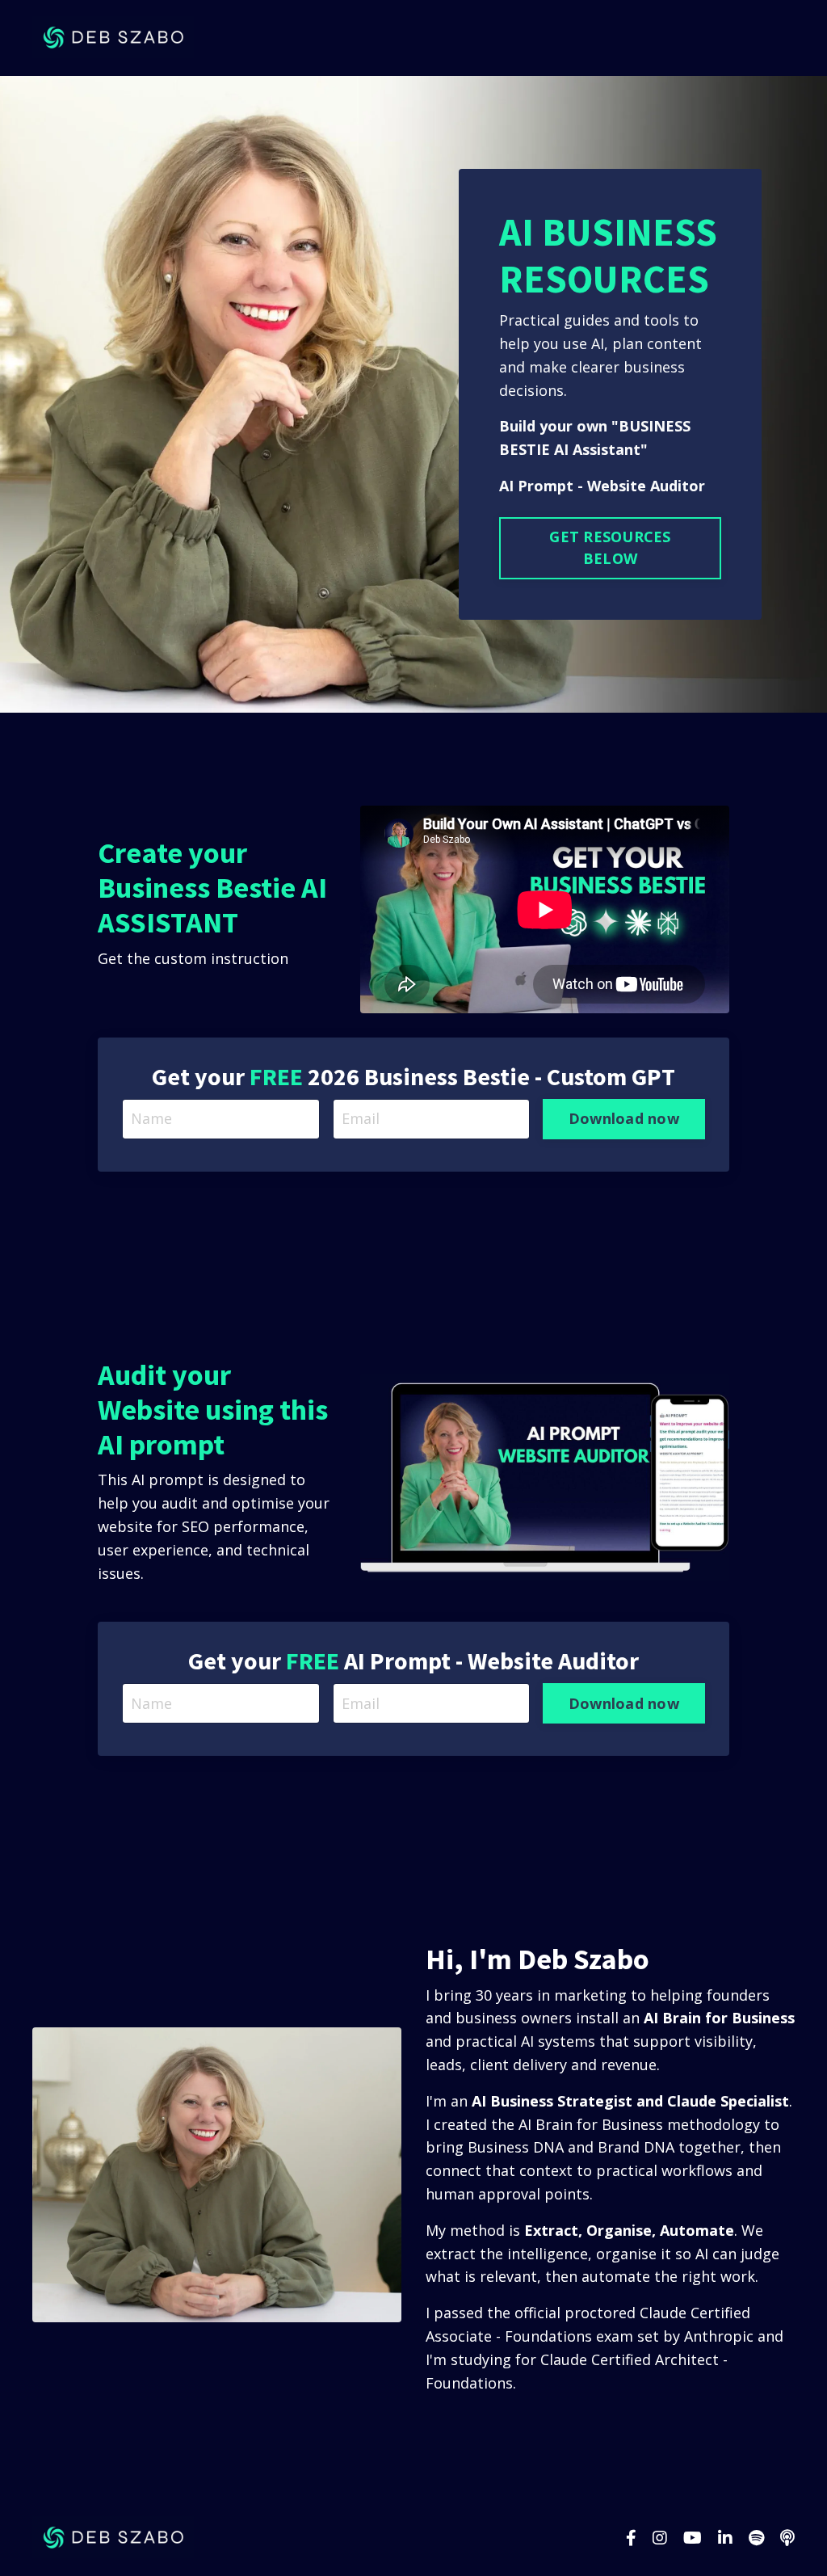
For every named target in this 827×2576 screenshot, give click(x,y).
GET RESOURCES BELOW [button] (610, 547)
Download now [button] (624, 1118)
